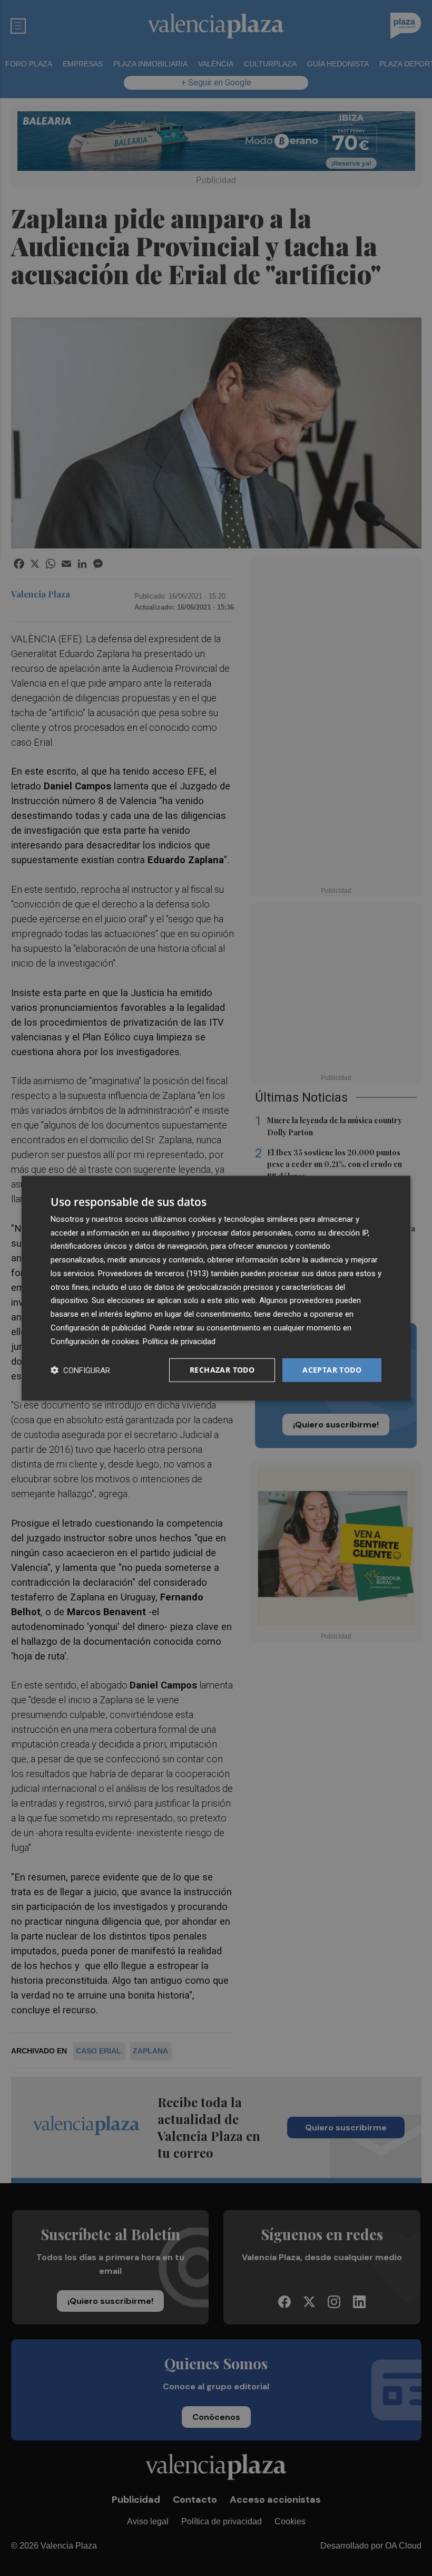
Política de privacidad (179, 1341)
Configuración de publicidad (98, 1328)
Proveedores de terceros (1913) (153, 1273)
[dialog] (216, 1288)
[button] (80, 1370)
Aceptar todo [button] (332, 1370)
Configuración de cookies (95, 1341)
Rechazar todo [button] (222, 1370)
